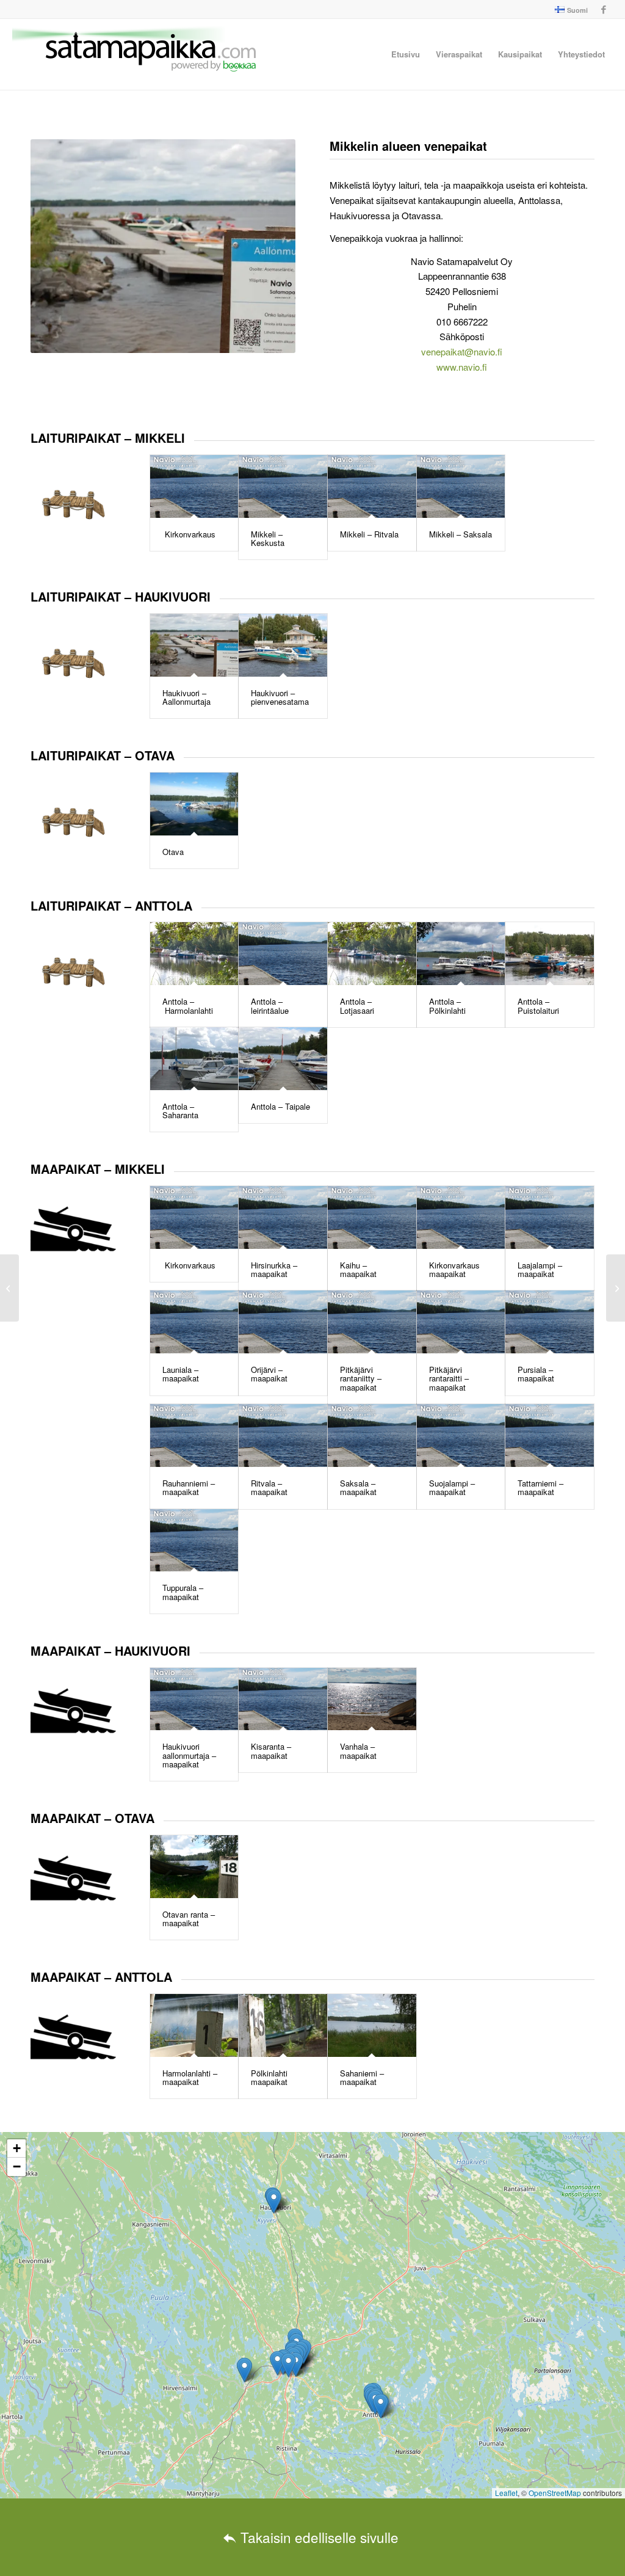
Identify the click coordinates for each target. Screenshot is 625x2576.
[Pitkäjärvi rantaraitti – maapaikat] (461, 1322)
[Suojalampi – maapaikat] (461, 1435)
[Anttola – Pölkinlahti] (461, 954)
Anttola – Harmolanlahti (188, 1006)
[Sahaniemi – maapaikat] (372, 2025)
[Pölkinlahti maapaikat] (283, 2025)
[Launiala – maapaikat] (194, 1322)
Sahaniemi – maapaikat (362, 2077)
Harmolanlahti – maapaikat (190, 2077)
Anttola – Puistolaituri (538, 1006)
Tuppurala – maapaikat (183, 1592)
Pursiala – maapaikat (536, 1374)
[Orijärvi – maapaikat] (283, 1322)
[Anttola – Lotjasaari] (372, 954)
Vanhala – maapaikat (358, 1751)
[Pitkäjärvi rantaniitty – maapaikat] (372, 1322)
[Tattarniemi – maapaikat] (550, 1435)
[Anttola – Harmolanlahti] (194, 954)
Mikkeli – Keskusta (268, 538)
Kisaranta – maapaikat (271, 1751)
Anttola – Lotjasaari (357, 1006)
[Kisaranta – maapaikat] (283, 1699)
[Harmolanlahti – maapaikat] (194, 2025)
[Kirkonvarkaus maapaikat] (461, 1217)
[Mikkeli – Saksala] (461, 486)
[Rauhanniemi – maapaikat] (194, 1435)
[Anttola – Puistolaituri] (550, 954)
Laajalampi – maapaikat (540, 1269)
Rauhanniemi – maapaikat (189, 1487)
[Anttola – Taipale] (283, 1059)
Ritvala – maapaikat (269, 1487)
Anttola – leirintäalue (270, 1006)
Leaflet (506, 2493)
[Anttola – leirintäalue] (283, 954)
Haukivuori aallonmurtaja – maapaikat (189, 1755)
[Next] (268, 246)
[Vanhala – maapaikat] (372, 1699)
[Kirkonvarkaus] (194, 486)
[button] (288, 2365)
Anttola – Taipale (280, 1106)
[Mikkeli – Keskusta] (283, 486)
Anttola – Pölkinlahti (447, 1006)
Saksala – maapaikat (358, 1487)
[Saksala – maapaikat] (372, 1435)
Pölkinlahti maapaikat (269, 2077)
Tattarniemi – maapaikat (540, 1487)
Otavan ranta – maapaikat (189, 1919)
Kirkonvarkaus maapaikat (454, 1269)
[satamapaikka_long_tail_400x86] (134, 54)
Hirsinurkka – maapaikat (274, 1269)
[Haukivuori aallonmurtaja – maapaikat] (194, 1699)
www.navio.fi (462, 367)
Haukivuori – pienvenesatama (280, 697)
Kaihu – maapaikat (358, 1269)
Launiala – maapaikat (181, 1374)
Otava (173, 852)
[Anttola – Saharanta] (194, 1059)
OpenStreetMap (555, 2493)
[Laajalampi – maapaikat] (550, 1217)
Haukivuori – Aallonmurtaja (186, 697)
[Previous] (58, 246)
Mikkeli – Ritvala (369, 534)
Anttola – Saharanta (180, 1111)
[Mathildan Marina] (9, 1288)
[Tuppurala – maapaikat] (194, 1541)
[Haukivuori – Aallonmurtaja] (194, 645)
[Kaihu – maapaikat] (372, 1217)
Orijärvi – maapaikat (269, 1374)
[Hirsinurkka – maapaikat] (283, 1217)
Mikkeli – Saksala (461, 534)
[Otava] (194, 804)
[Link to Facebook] (604, 9)
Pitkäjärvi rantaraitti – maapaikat (449, 1378)
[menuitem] (568, 10)
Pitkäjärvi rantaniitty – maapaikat (361, 1378)
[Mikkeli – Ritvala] (372, 486)
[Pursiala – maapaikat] (550, 1322)
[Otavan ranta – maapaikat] (194, 1867)
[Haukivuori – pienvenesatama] (283, 645)
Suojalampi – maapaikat (452, 1487)
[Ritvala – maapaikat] (283, 1435)
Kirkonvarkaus (189, 534)
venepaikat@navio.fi (462, 351)
